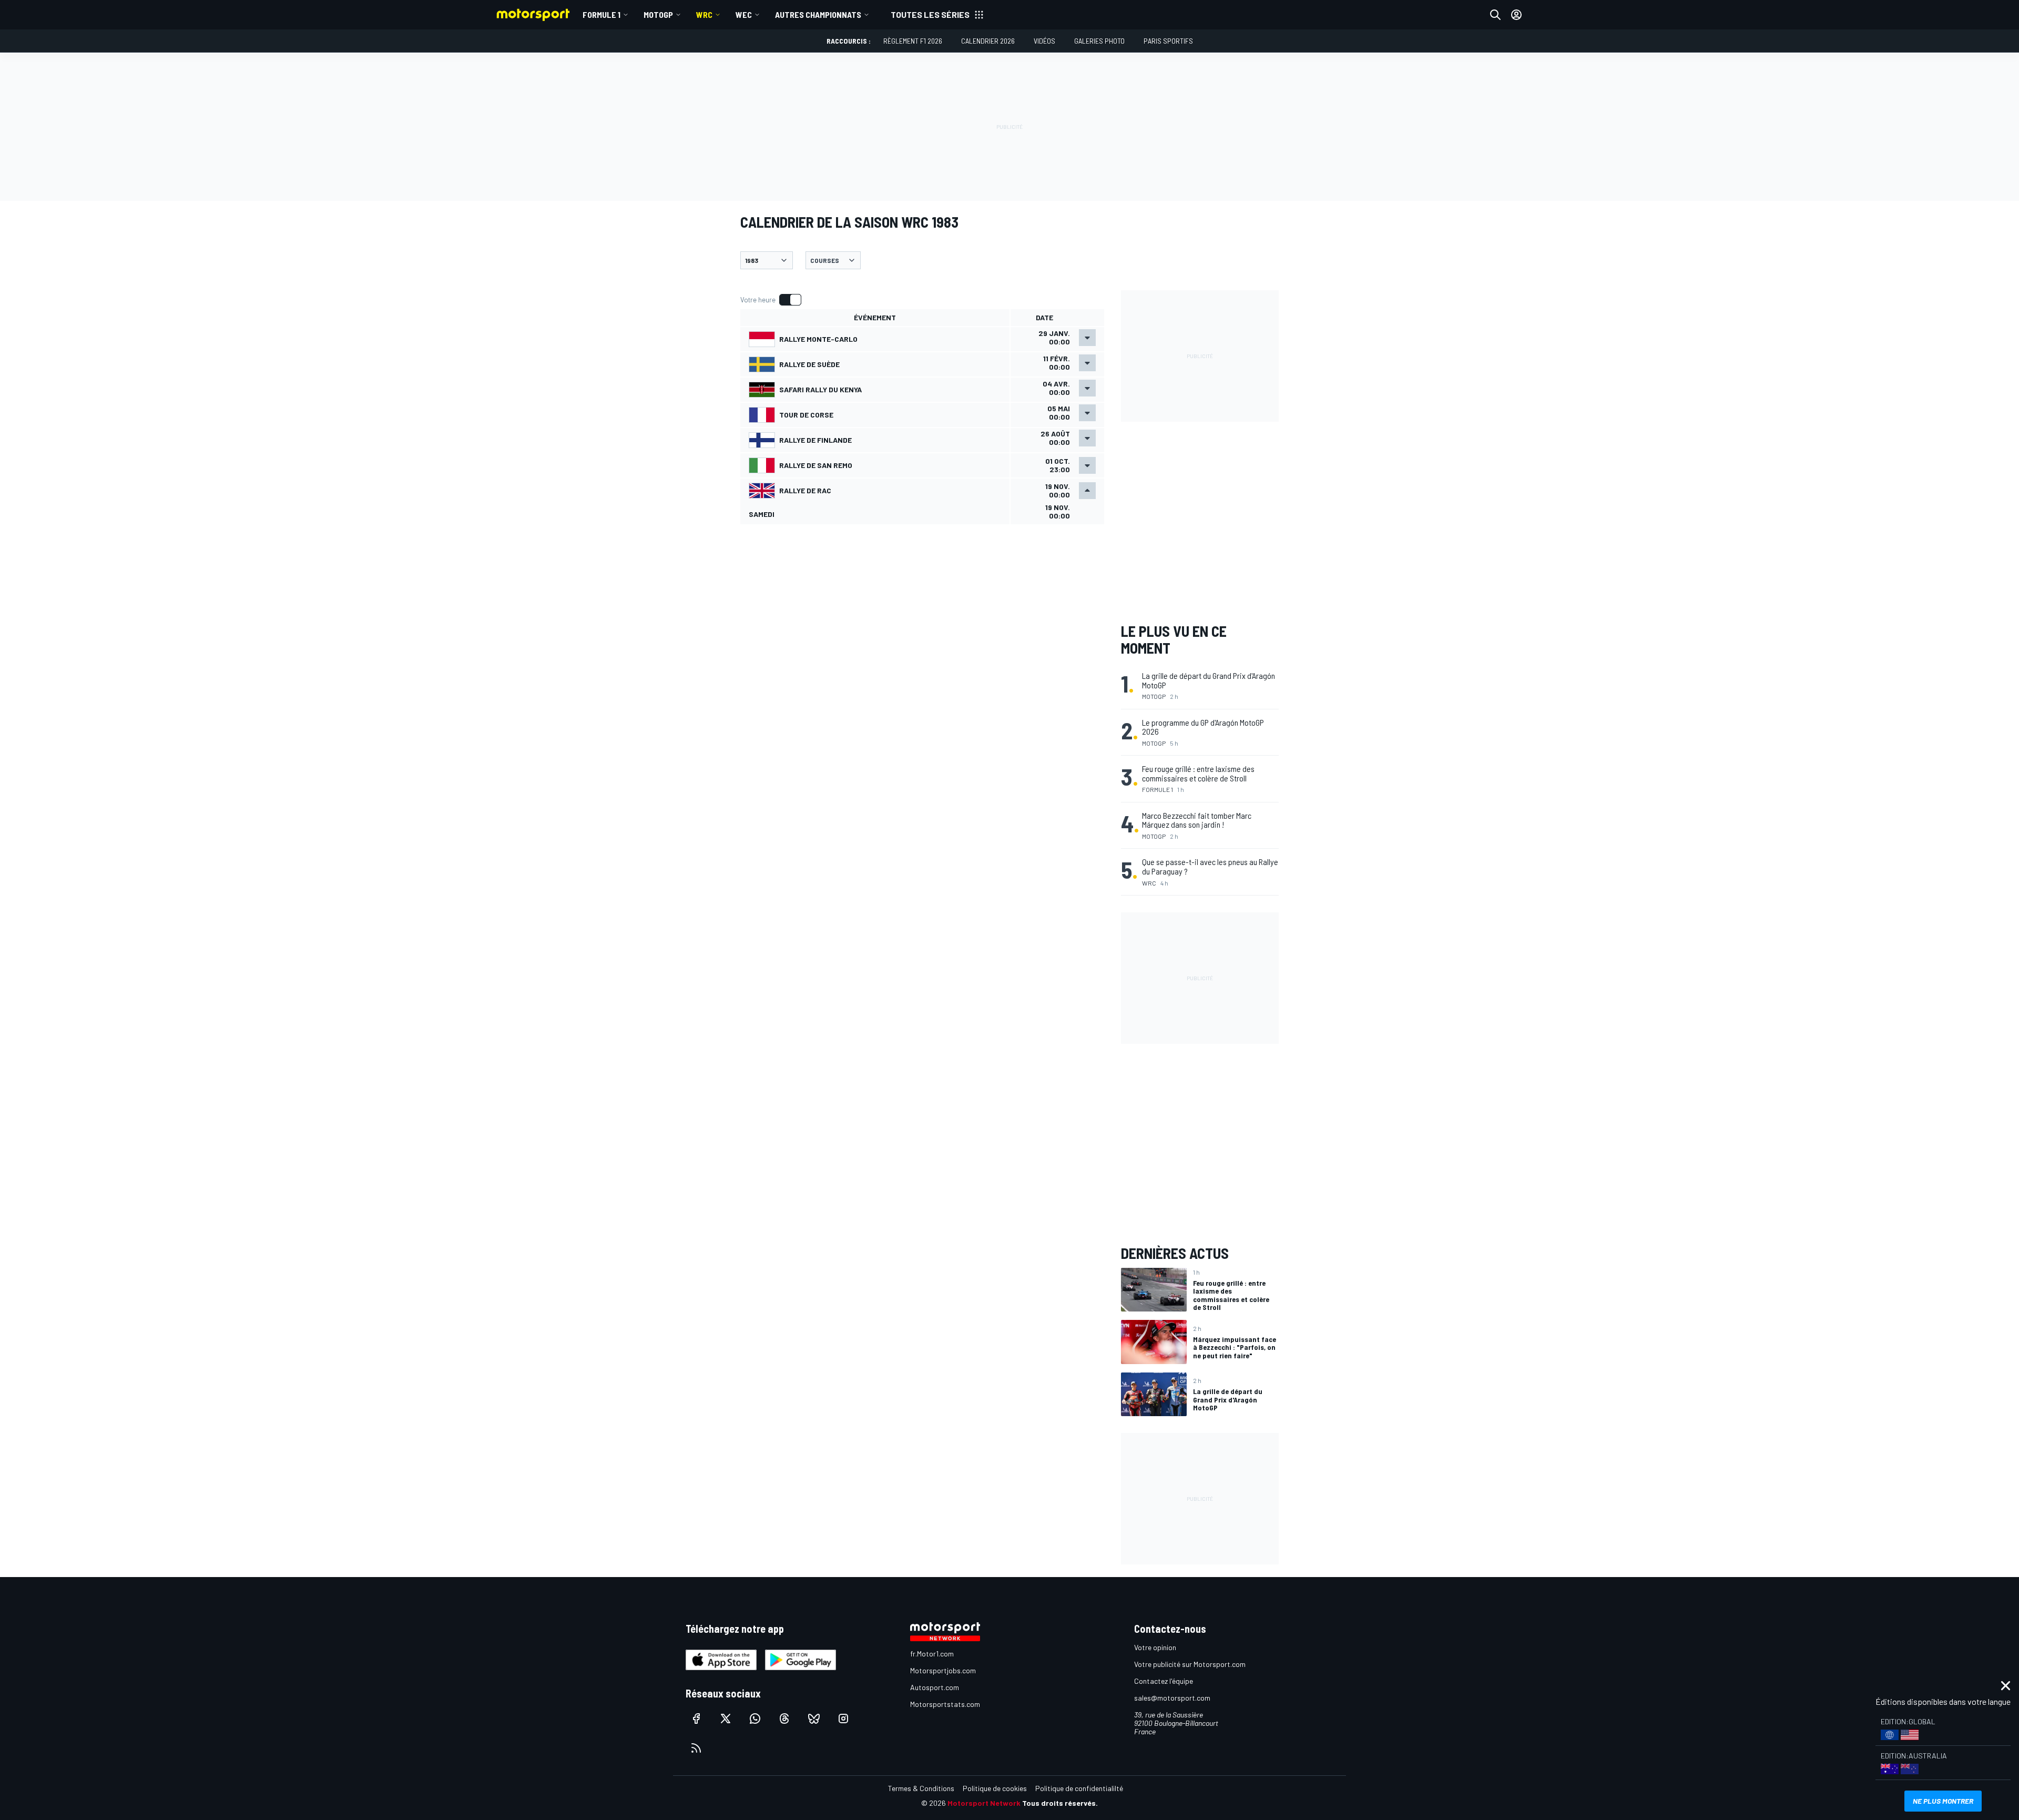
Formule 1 (601, 14)
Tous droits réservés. (1060, 1803)
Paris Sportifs (1168, 41)
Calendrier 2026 (988, 41)
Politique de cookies (995, 1788)
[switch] (771, 300)
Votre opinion (1155, 1647)
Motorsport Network (984, 1803)
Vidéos (1044, 41)
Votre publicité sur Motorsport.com (1190, 1664)
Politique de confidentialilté (1079, 1788)
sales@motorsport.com (1172, 1698)
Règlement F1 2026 (913, 41)
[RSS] (696, 1748)
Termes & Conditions (921, 1788)
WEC (744, 14)
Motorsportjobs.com (943, 1670)
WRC (704, 14)
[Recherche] (1495, 15)
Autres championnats (818, 14)
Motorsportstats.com (945, 1704)
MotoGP (658, 14)
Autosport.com (935, 1687)
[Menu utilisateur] (1516, 15)
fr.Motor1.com (932, 1654)
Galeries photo (1099, 41)
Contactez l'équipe (1164, 1681)
